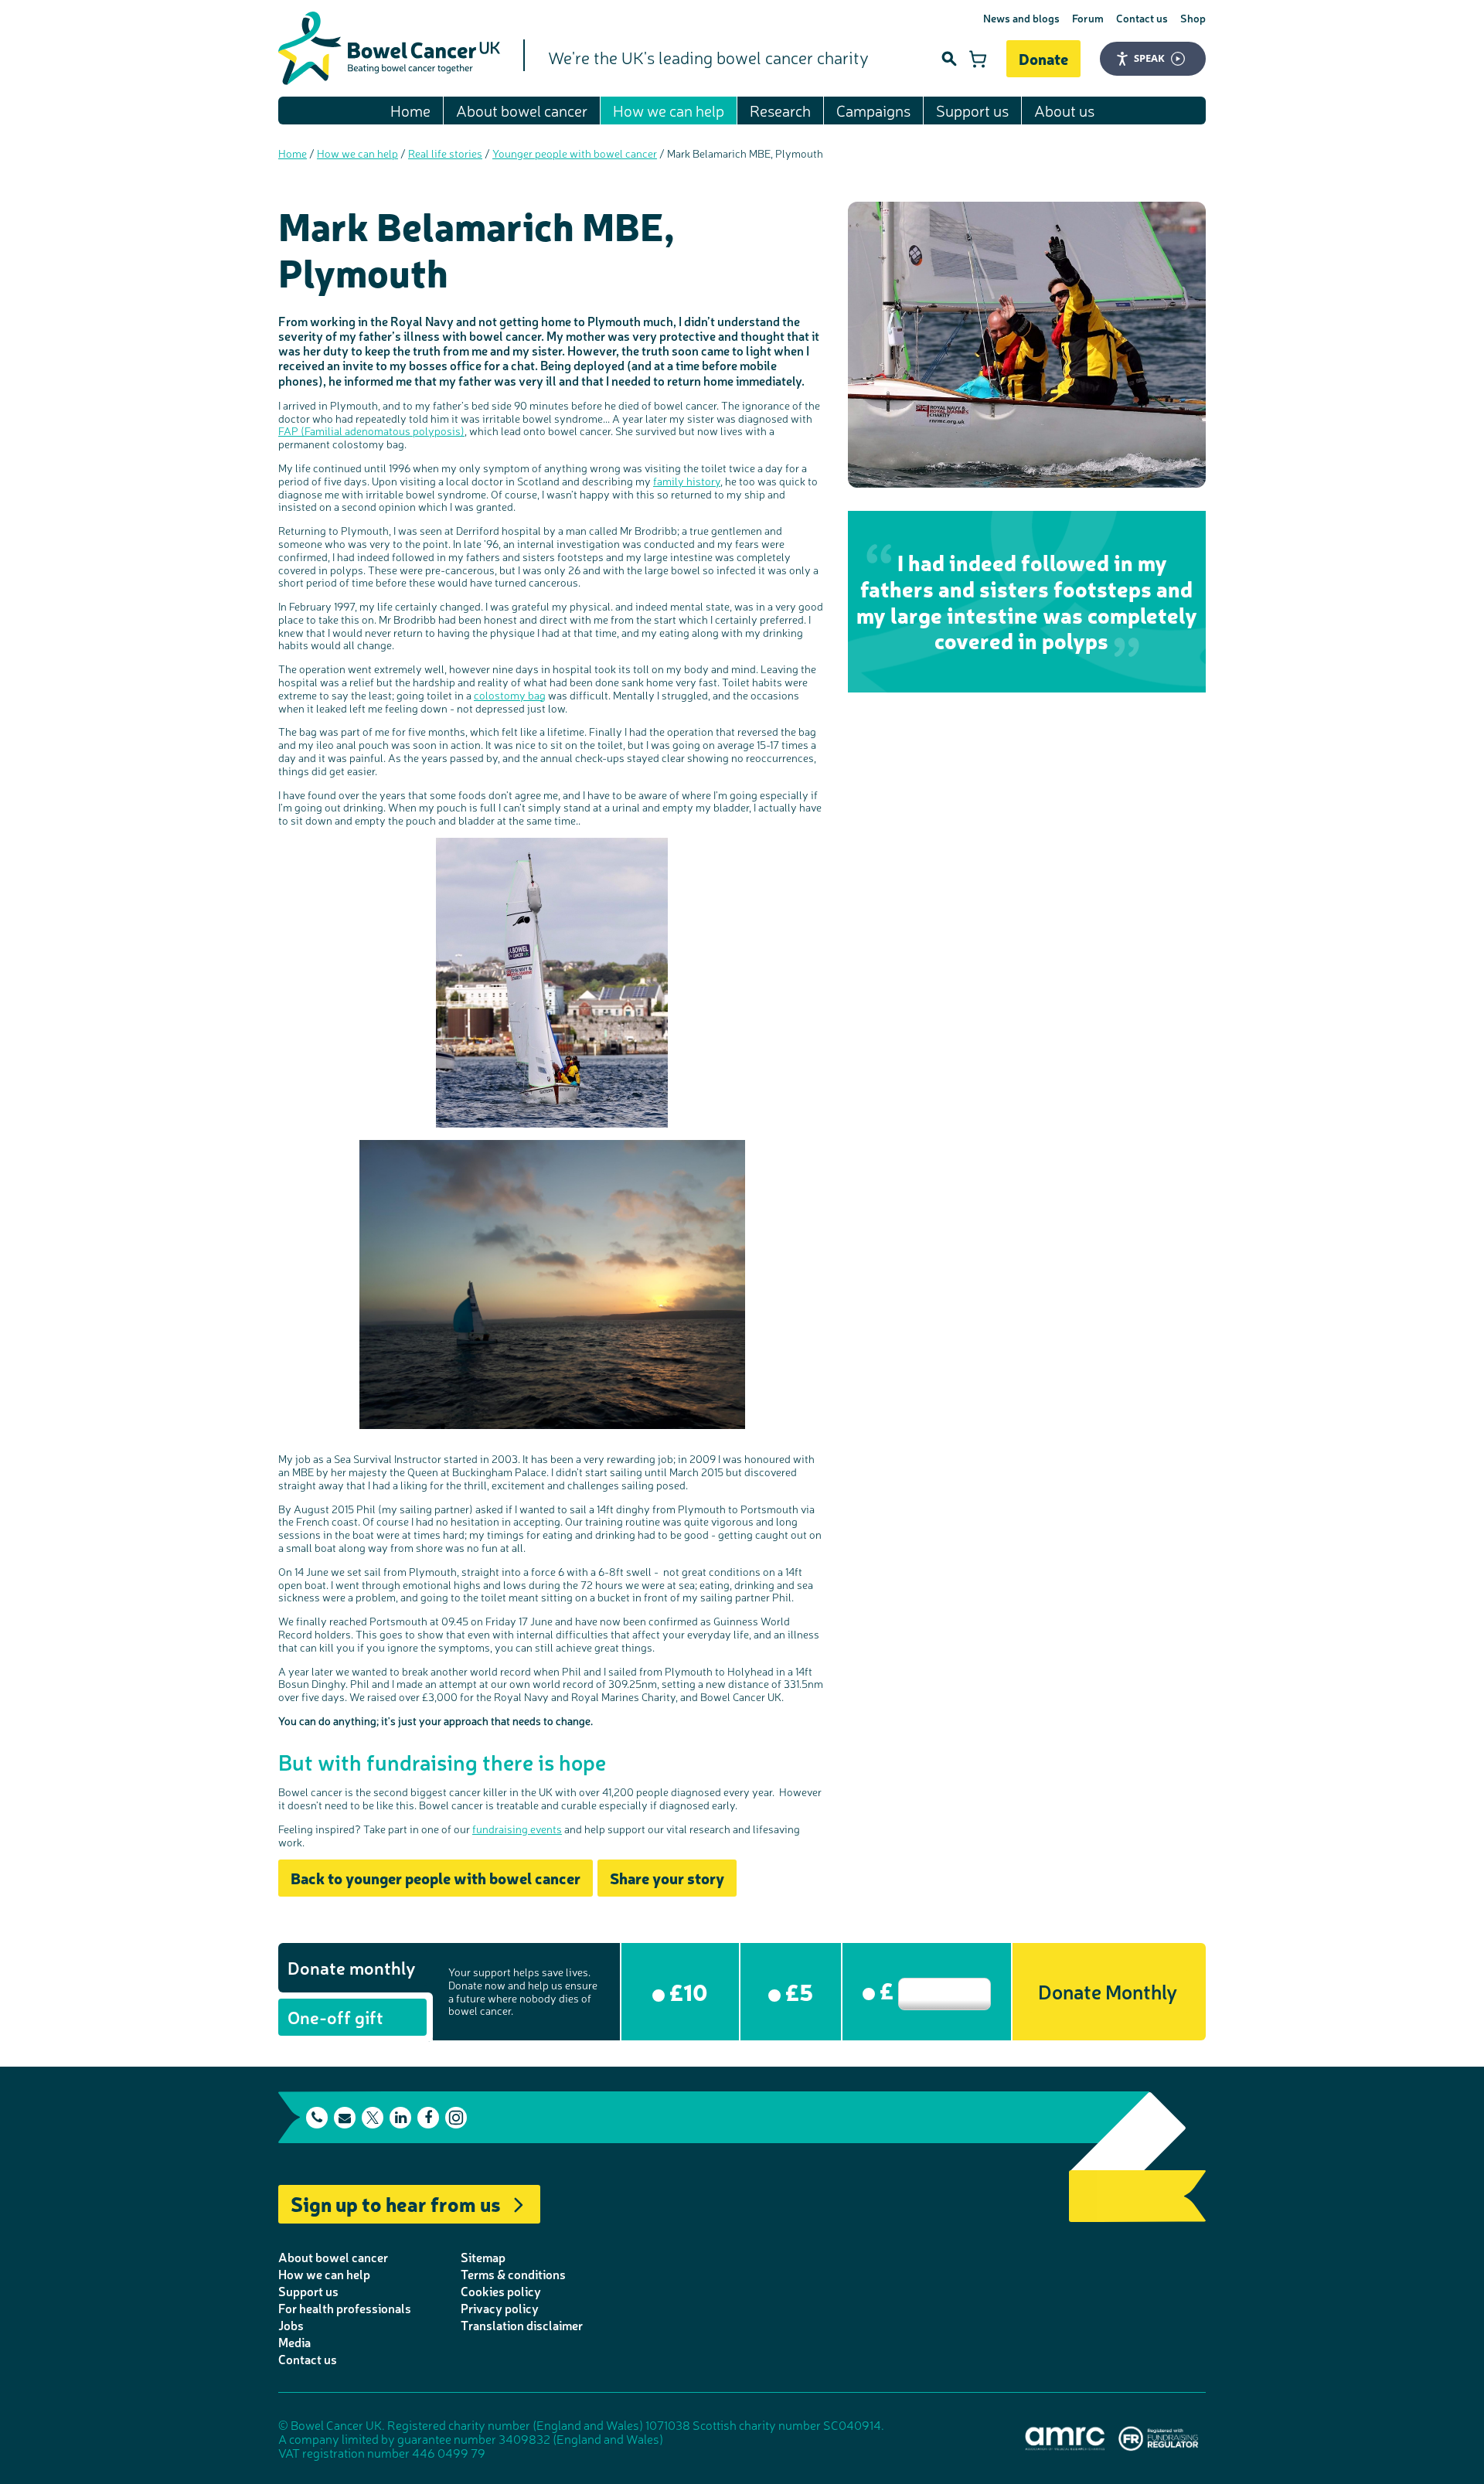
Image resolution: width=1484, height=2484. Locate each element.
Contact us (1142, 18)
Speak (1149, 58)
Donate (1043, 58)
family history (687, 481)
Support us (972, 110)
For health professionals (345, 2308)
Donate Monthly (1108, 1991)
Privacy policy (500, 2308)
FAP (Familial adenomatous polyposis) (371, 430)
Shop (1193, 18)
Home (410, 110)
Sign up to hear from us (396, 2203)
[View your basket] (978, 59)
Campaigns (873, 110)
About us (1064, 110)
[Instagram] (456, 2118)
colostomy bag (510, 695)
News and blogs (1021, 18)
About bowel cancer (522, 110)
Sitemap (483, 2257)
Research (780, 110)
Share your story (667, 1878)
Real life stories (445, 153)
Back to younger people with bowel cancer (436, 1878)
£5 (797, 1991)
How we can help (669, 110)
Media (294, 2342)
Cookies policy (501, 2291)
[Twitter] (373, 2118)
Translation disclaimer (522, 2325)
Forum (1088, 18)
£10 (686, 1991)
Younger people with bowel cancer (575, 153)
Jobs (291, 2325)
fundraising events (517, 1829)
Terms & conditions (513, 2274)
